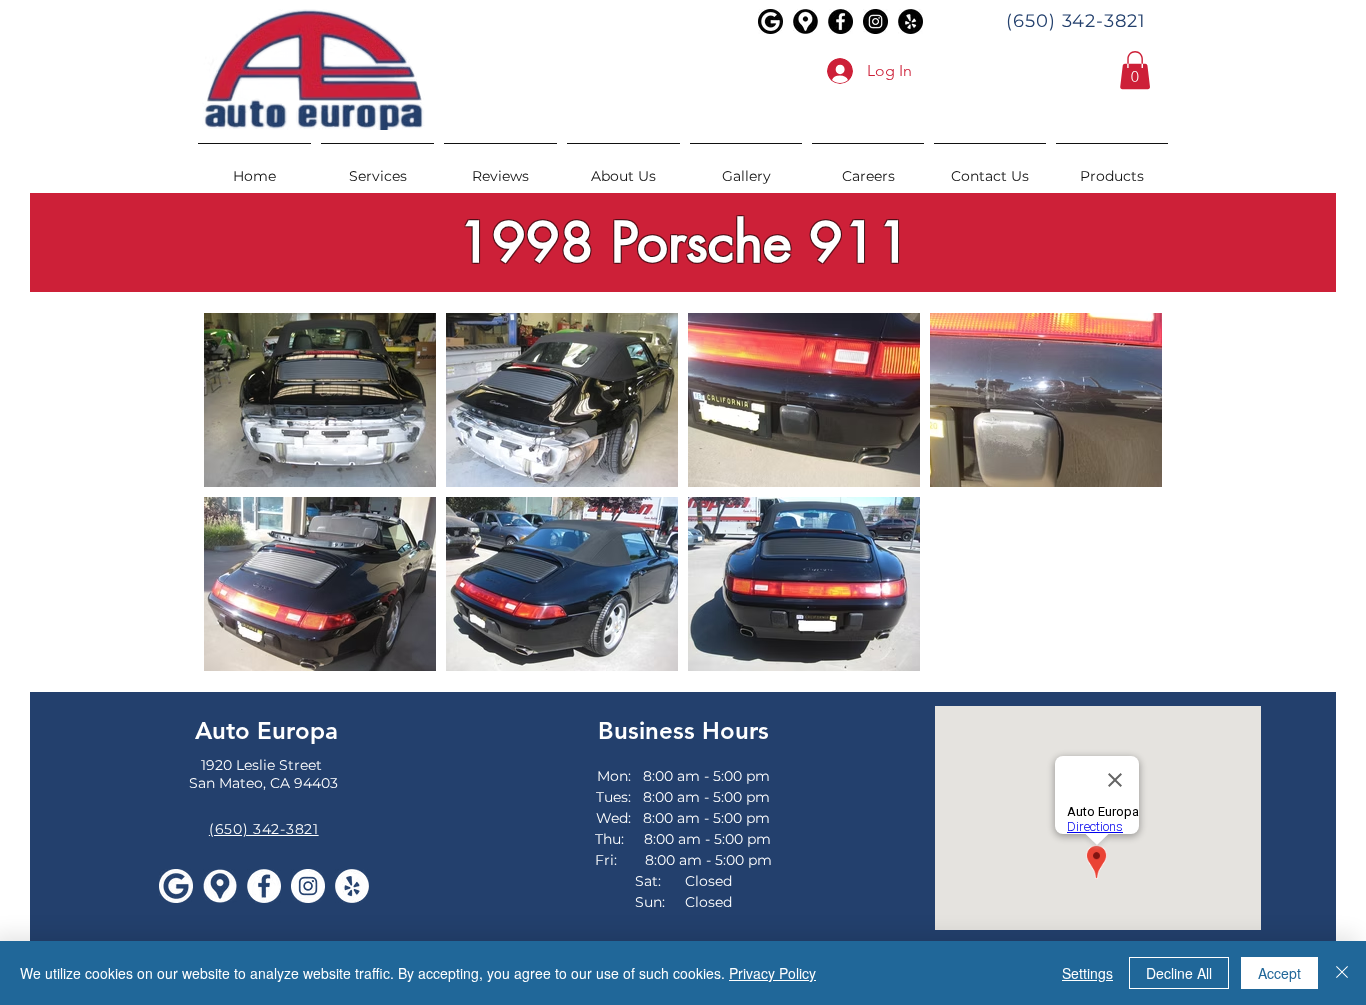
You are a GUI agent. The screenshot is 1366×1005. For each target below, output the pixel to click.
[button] (1135, 70)
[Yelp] (910, 21)
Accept (1279, 973)
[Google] (770, 21)
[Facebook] (840, 21)
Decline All (1179, 973)
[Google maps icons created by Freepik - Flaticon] (805, 21)
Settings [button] (1087, 973)
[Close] (1342, 973)
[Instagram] (875, 21)
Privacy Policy (772, 973)
